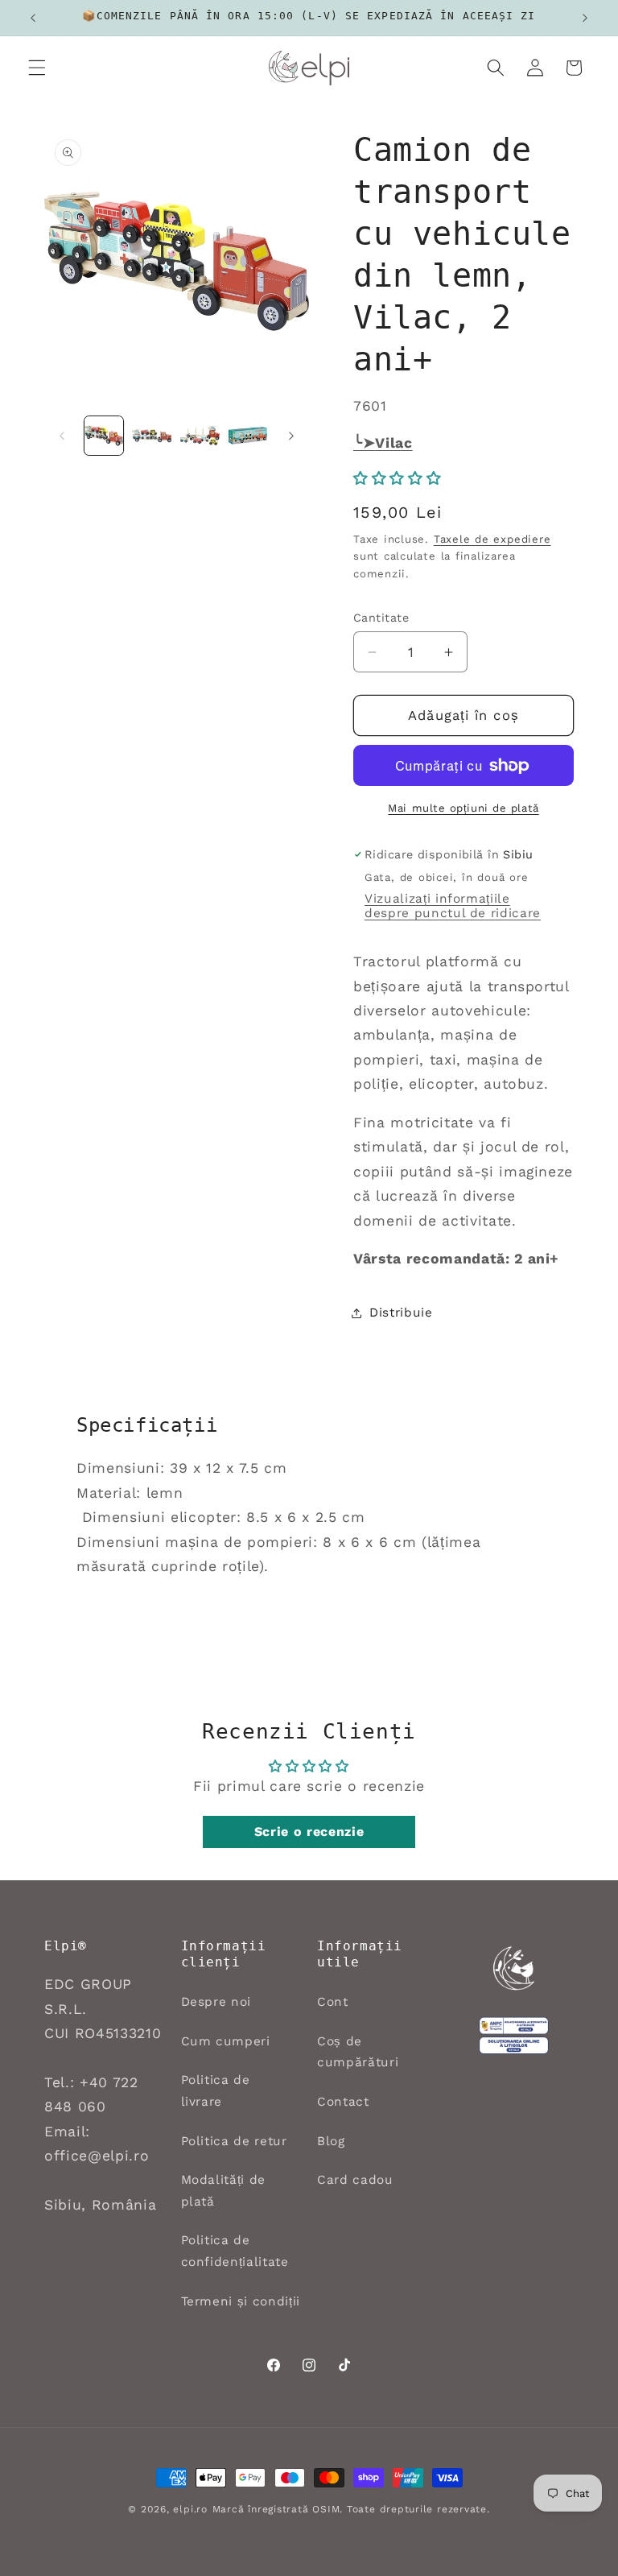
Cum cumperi (226, 2041)
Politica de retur (234, 2141)
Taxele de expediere (492, 539)
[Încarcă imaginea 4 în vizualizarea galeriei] (248, 436)
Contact (343, 2102)
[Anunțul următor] (585, 18)
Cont (333, 2002)
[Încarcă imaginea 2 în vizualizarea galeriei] (152, 436)
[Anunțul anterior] (33, 18)
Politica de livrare (216, 2091)
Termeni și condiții (241, 2301)
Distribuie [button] (401, 1313)
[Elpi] (514, 1979)
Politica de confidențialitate (235, 2251)
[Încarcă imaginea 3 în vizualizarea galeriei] (200, 436)
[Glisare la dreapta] (291, 436)
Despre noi (216, 2002)
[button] (37, 68)
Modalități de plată (224, 2191)
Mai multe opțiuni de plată (463, 808)
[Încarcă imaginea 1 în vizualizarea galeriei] (104, 436)
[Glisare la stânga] (62, 436)
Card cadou (355, 2180)
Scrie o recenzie (309, 1832)
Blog (331, 2141)
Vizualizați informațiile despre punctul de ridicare (453, 906)
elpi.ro (190, 2509)
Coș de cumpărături (358, 2052)
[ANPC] (514, 2056)
